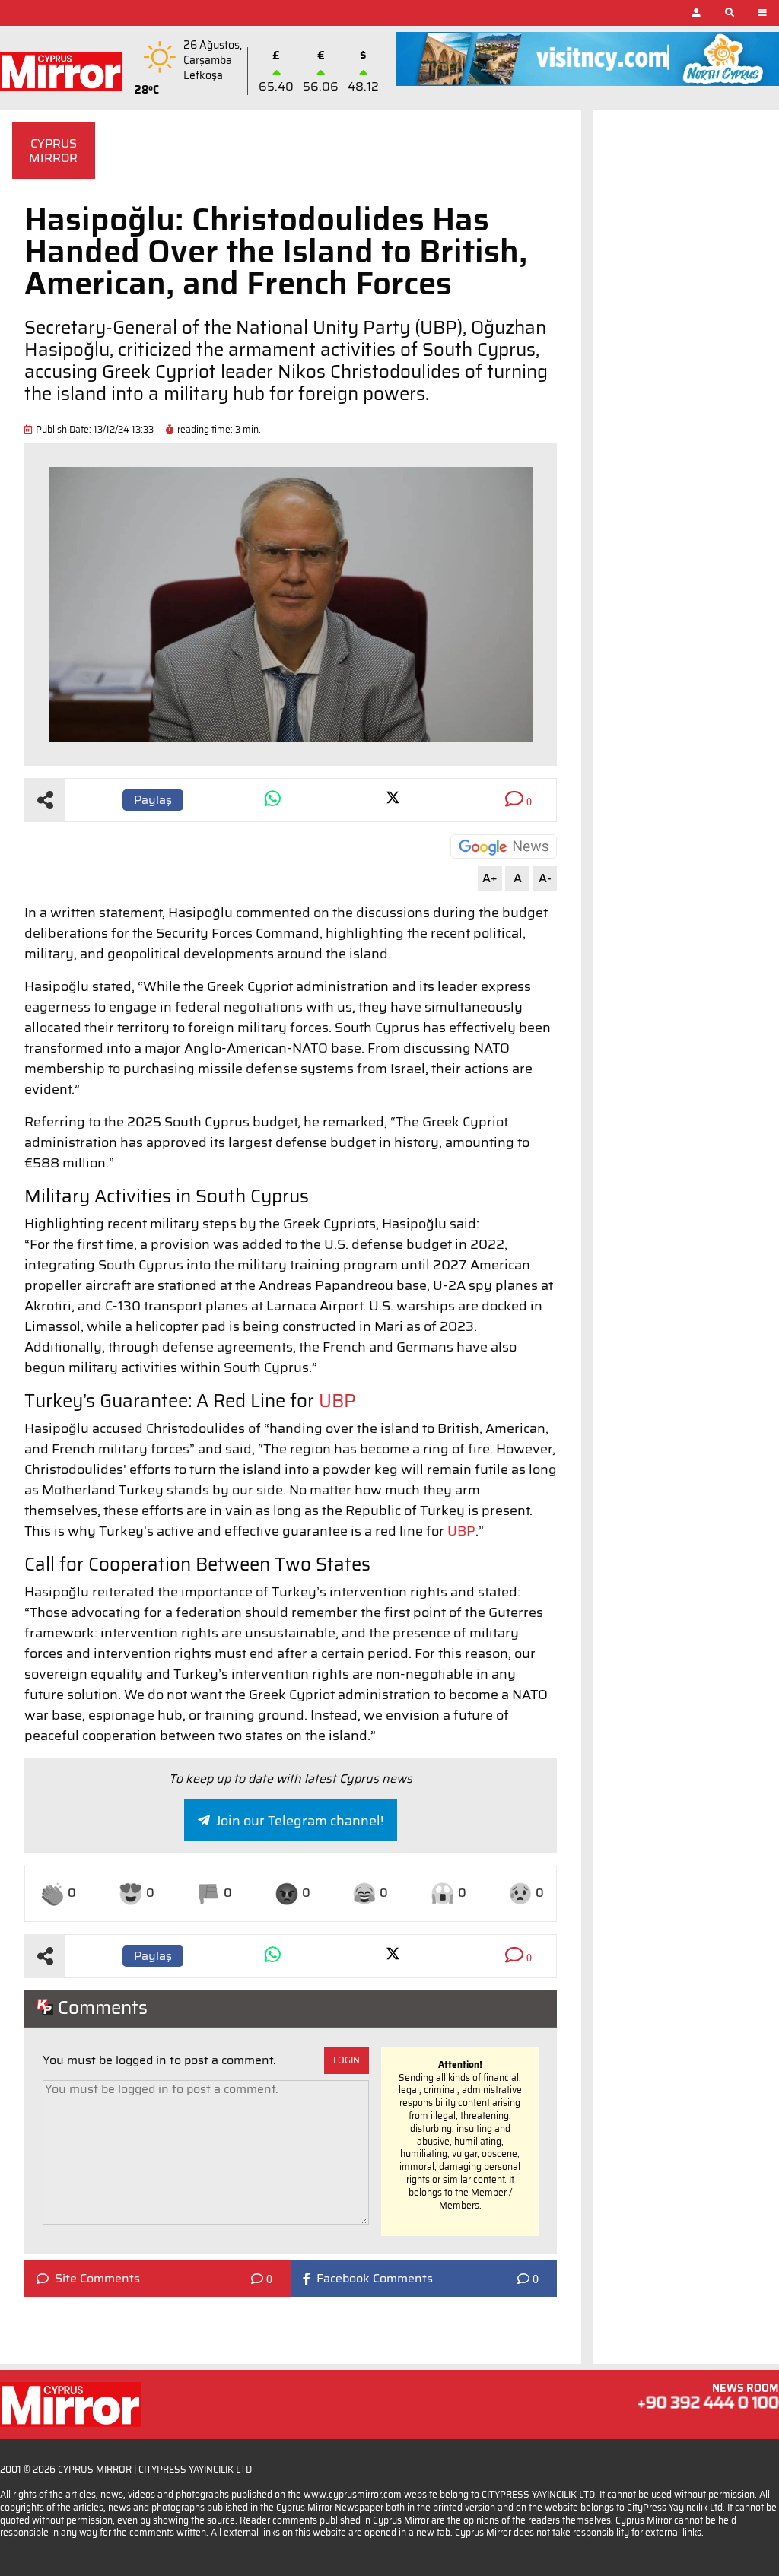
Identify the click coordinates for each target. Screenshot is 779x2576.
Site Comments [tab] (97, 2279)
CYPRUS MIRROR (53, 151)
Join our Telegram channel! (300, 1821)
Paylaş (153, 800)
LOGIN (347, 2060)
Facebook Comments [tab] (375, 2279)
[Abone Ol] (504, 846)
